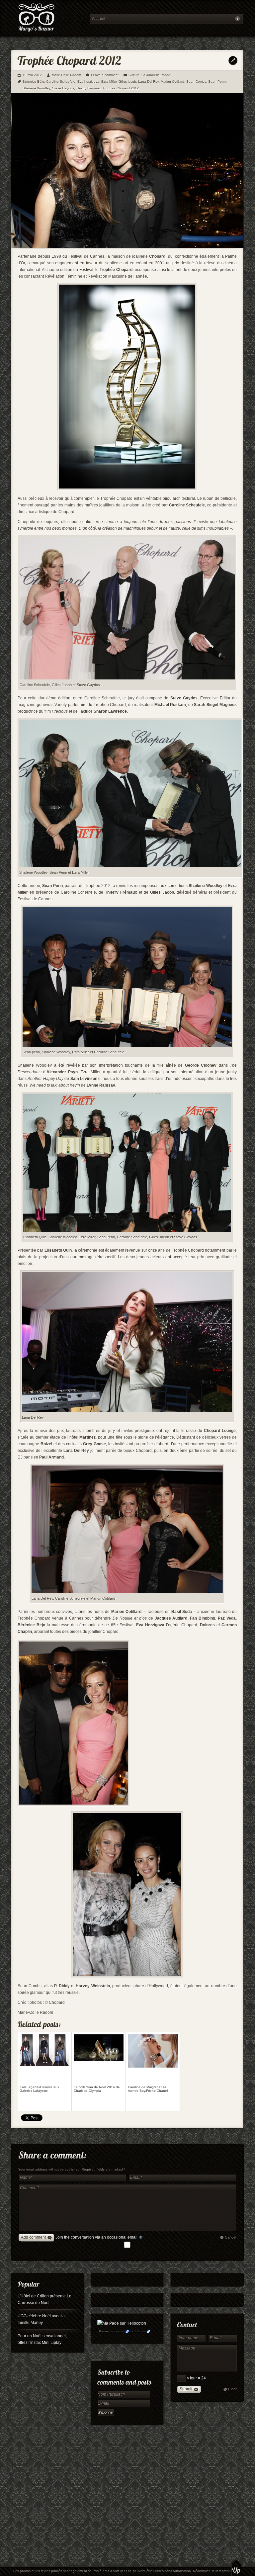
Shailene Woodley (36, 88)
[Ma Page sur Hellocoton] (122, 2323)
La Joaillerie (151, 75)
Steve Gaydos (63, 88)
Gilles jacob (127, 82)
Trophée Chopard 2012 (121, 88)
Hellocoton (140, 2331)
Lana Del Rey (148, 82)
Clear (232, 2389)
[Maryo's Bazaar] (48, 18)
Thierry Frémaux (88, 88)
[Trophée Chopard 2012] (127, 246)
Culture (134, 75)
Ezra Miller (109, 82)
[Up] (236, 2568)
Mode (166, 75)
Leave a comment (105, 75)
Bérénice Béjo (33, 82)
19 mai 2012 (32, 75)
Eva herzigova (88, 82)
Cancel (230, 2237)
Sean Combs (196, 82)
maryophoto (118, 2331)
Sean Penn (217, 82)
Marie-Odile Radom (66, 75)
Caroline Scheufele (61, 82)
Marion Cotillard (172, 82)
